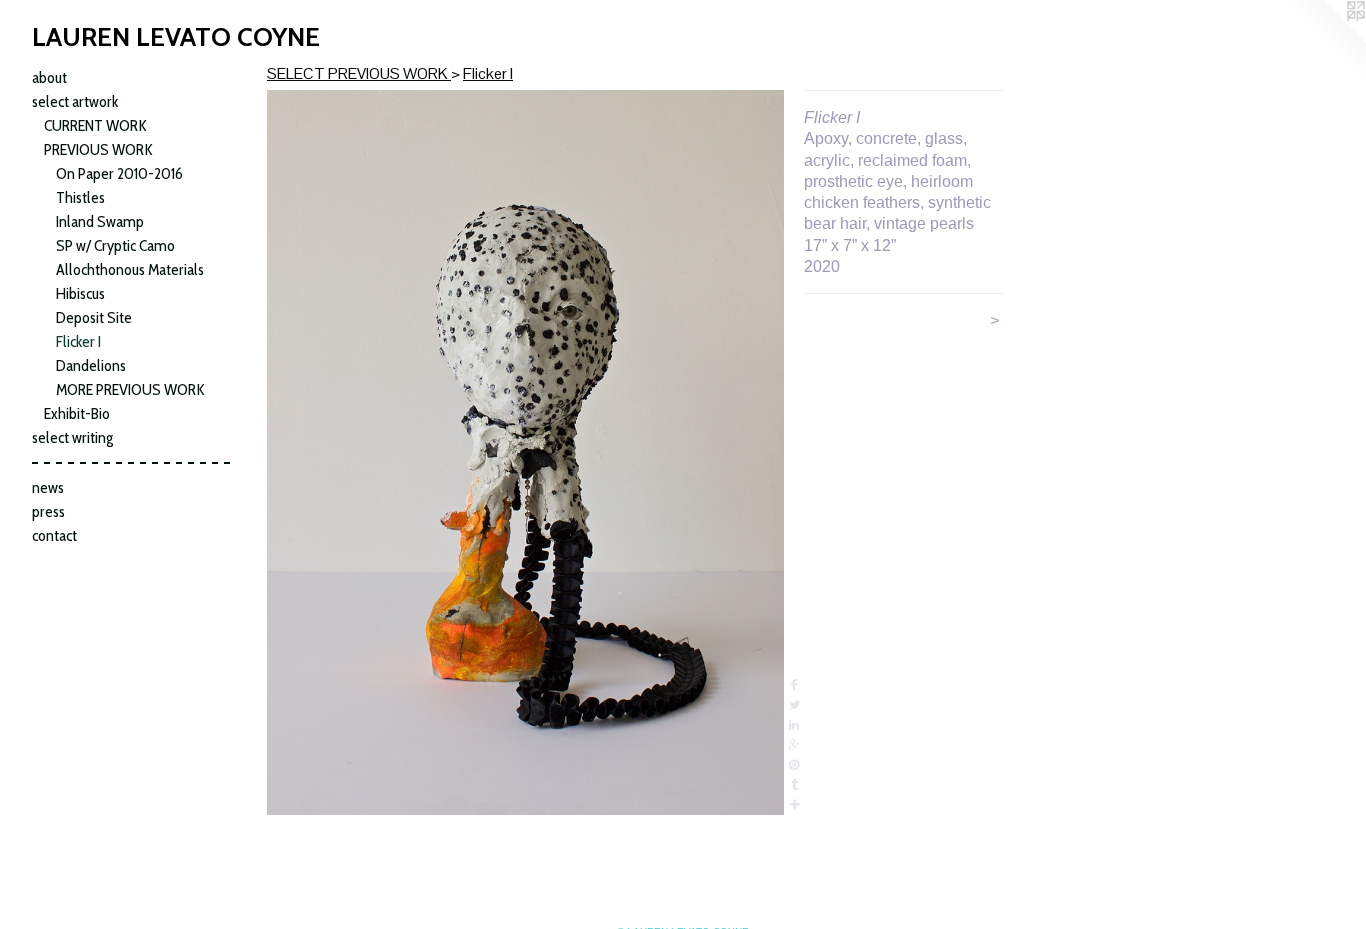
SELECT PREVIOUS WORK (359, 73)
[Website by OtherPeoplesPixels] (1326, 40)
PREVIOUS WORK (98, 149)
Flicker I (78, 341)
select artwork (75, 101)
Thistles (80, 197)
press (48, 511)
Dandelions (91, 365)
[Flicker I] (525, 452)
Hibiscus (80, 293)
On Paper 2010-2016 (119, 173)
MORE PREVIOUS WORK (130, 389)
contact (54, 535)
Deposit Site (94, 317)
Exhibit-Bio (77, 413)
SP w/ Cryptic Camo (115, 245)
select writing (72, 437)
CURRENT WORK (95, 125)
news (48, 487)
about (49, 77)
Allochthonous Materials (130, 269)
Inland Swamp (100, 221)
